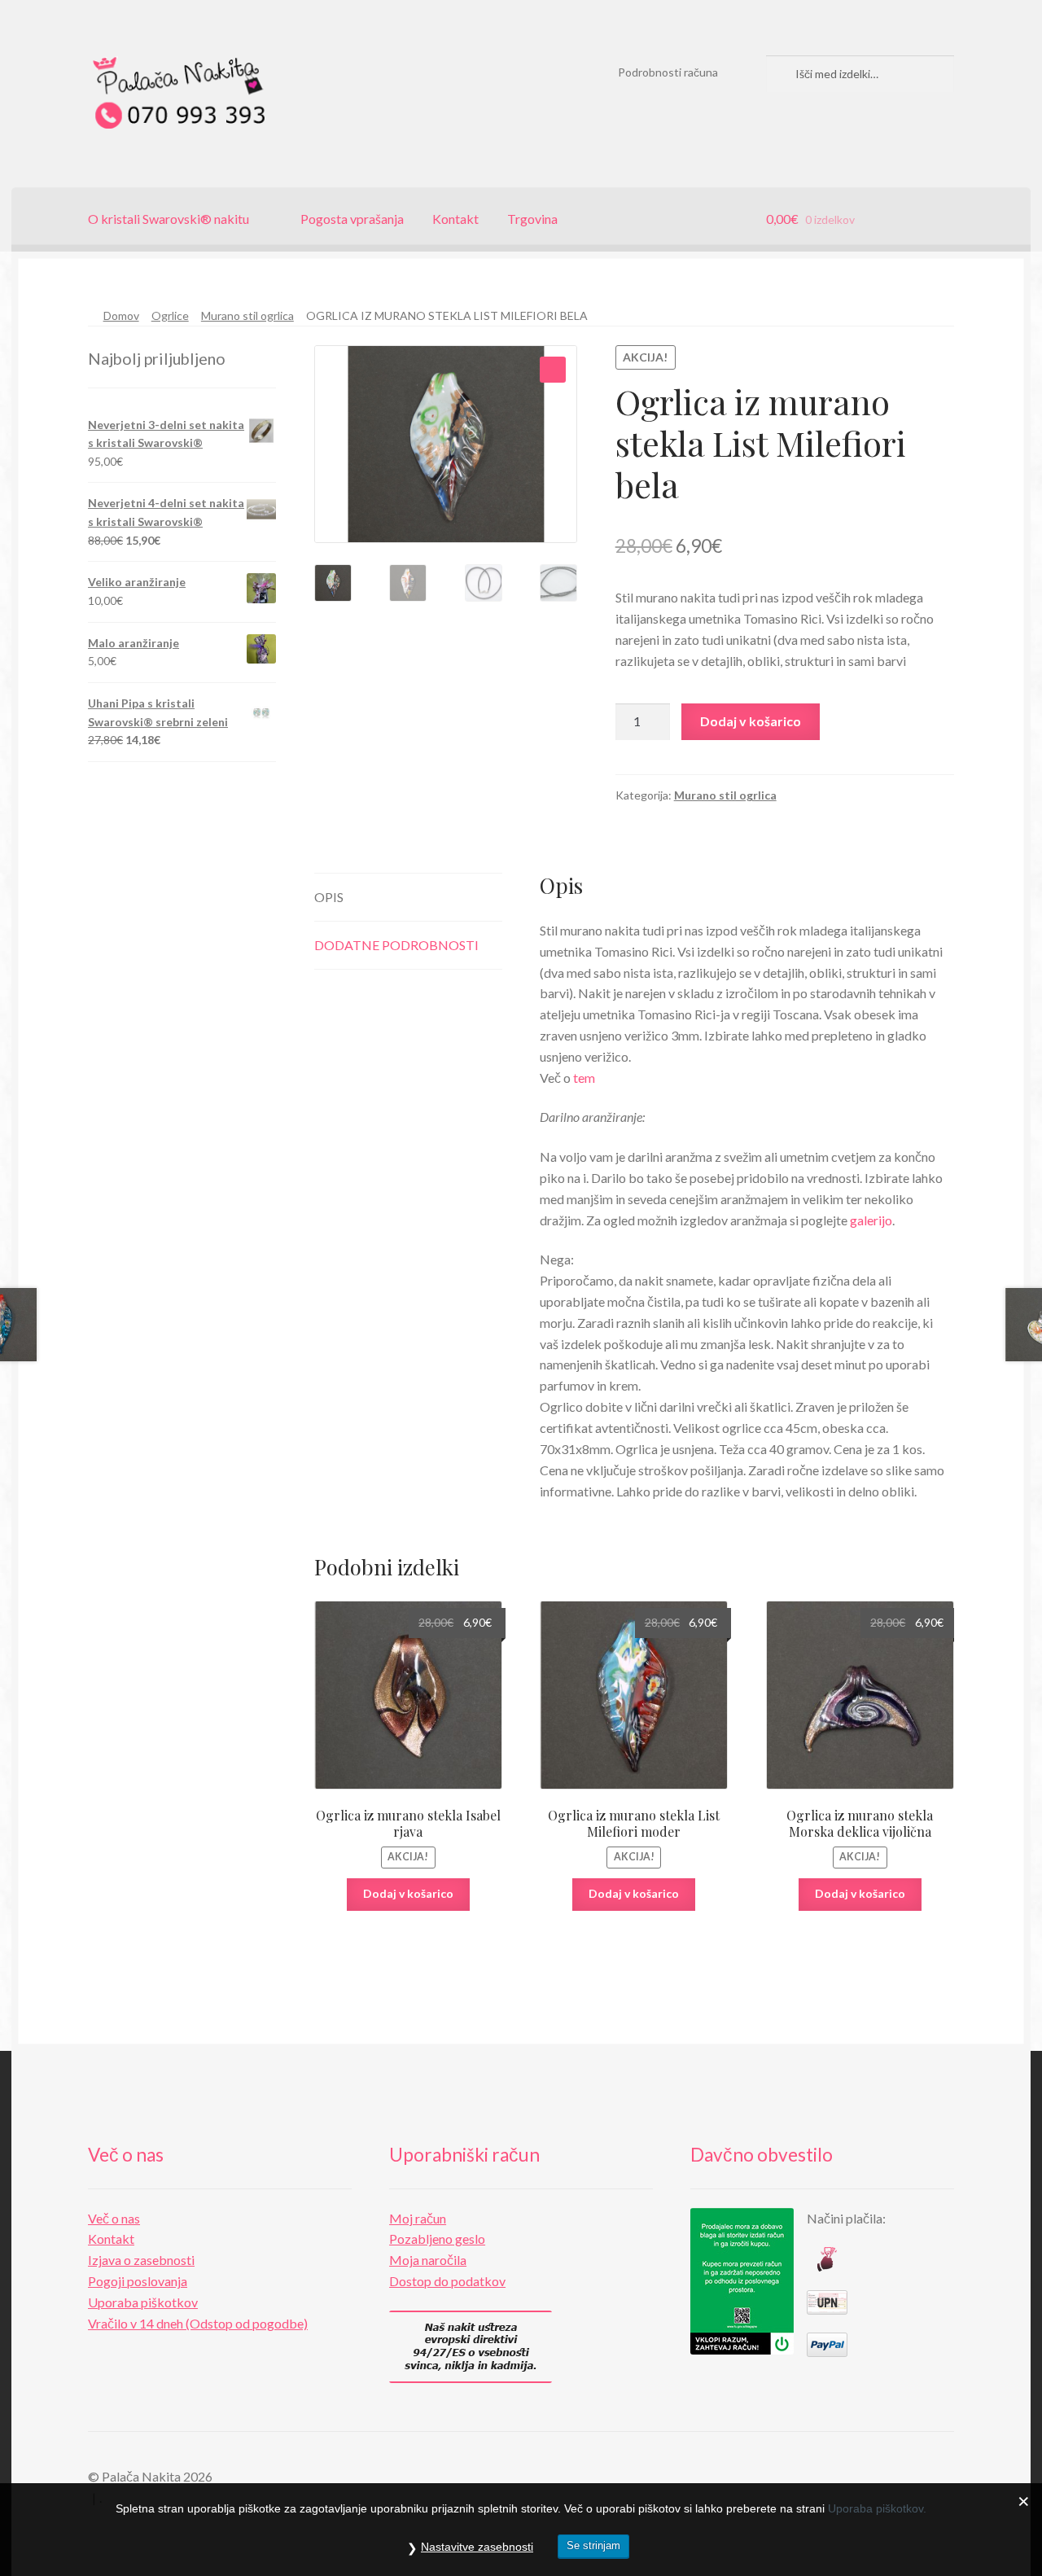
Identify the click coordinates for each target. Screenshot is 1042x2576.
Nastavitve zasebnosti (477, 2547)
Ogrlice (170, 315)
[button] (553, 370)
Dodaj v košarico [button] (408, 1893)
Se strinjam (593, 2545)
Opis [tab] (329, 897)
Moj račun (418, 2218)
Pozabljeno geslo (437, 2239)
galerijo (871, 1220)
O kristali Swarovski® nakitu (169, 219)
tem (583, 1078)
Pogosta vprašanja (352, 219)
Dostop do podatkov (447, 2281)
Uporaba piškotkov (143, 2302)
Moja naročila (428, 2260)
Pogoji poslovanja (138, 2281)
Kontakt (455, 219)
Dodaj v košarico (751, 721)
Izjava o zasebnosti (141, 2260)
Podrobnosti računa (668, 72)
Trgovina (532, 219)
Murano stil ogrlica (247, 315)
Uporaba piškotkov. (877, 2508)
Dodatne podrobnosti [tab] (396, 945)
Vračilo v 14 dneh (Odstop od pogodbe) (198, 2323)
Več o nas (114, 2218)
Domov (121, 315)
